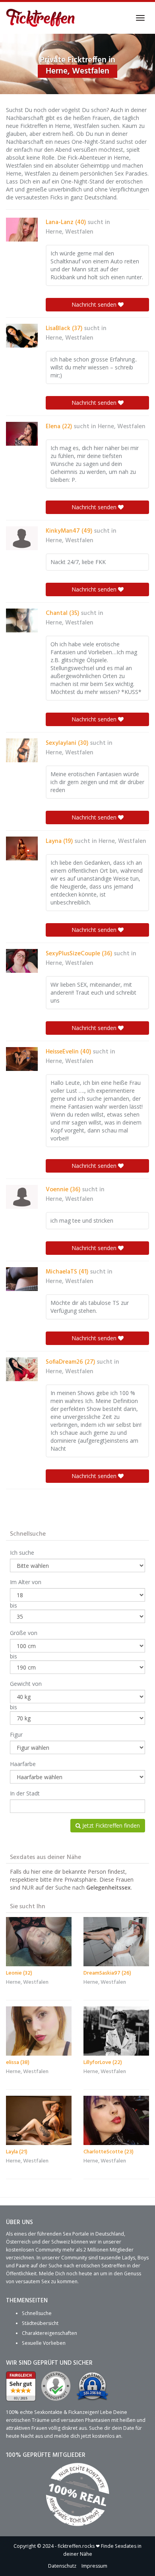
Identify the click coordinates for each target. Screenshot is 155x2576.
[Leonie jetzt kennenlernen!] (39, 1942)
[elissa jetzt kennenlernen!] (39, 2031)
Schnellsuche (37, 2313)
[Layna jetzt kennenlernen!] (22, 848)
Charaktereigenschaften (49, 2333)
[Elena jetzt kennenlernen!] (22, 434)
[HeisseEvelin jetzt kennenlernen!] (22, 1059)
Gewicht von (26, 1684)
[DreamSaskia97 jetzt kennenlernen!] (116, 1942)
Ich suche (22, 1553)
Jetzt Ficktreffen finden (110, 1825)
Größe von (24, 1633)
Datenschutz (62, 2566)
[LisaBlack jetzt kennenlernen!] (22, 336)
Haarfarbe (23, 1764)
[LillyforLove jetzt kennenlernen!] (116, 2031)
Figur (16, 1734)
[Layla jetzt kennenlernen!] (39, 2120)
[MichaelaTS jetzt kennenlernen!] (22, 1279)
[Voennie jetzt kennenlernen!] (22, 1197)
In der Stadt (25, 1793)
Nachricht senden (95, 304)
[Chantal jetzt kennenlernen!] (22, 620)
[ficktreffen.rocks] (41, 18)
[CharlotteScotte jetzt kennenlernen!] (116, 2120)
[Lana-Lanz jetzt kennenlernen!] (22, 230)
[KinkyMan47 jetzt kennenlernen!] (22, 538)
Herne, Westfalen (70, 232)
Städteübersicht (40, 2323)
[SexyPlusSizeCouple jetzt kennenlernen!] (22, 961)
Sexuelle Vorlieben (44, 2343)
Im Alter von (26, 1582)
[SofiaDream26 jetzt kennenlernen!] (22, 1369)
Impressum (94, 2566)
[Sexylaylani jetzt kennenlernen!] (22, 750)
